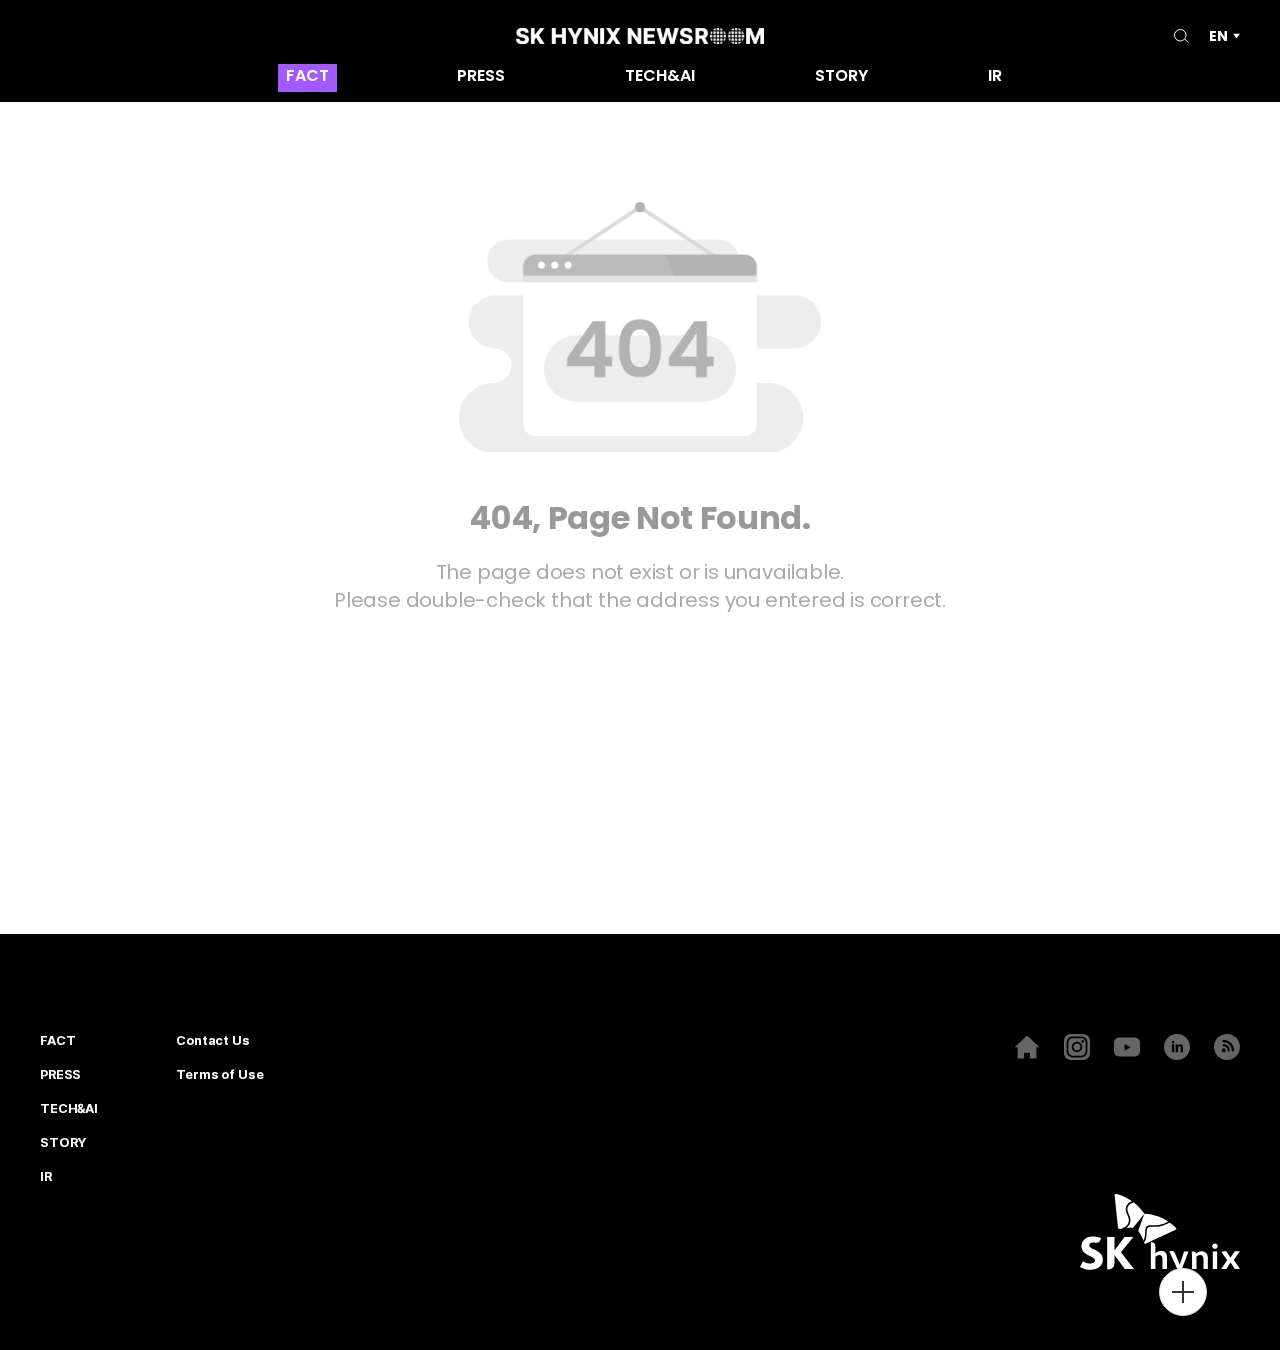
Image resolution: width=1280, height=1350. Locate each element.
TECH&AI (660, 77)
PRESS (481, 77)
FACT (307, 77)
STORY (841, 77)
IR (995, 77)
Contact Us (213, 1041)
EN (1218, 36)
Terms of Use (219, 1075)
